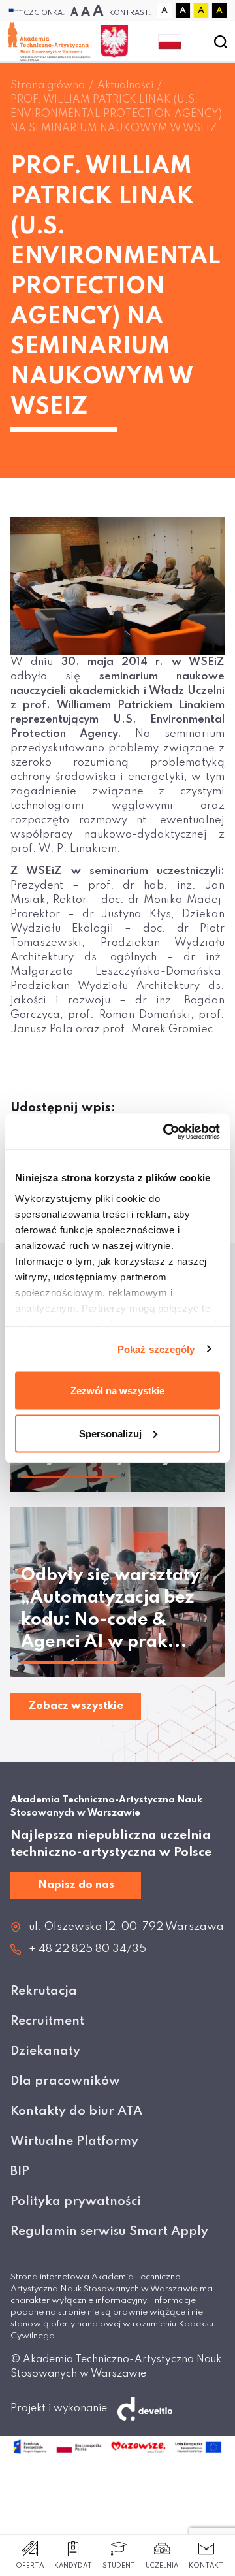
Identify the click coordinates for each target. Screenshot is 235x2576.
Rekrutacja (44, 1991)
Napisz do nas (76, 1885)
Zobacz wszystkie (76, 1706)
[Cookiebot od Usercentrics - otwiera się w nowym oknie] (166, 1132)
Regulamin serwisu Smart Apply (109, 2231)
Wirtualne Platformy (74, 2141)
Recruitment (47, 2021)
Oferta (30, 2566)
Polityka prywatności (76, 2201)
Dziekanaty (45, 2051)
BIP (20, 2171)
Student (119, 2566)
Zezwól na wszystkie (117, 1391)
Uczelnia (162, 2566)
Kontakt (206, 2566)
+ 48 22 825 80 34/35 (87, 1949)
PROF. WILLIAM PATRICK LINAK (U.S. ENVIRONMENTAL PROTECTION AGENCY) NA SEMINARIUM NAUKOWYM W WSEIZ (116, 114)
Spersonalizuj (110, 1433)
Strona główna (48, 86)
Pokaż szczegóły (156, 1349)
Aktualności (125, 86)
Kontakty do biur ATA (76, 2111)
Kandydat (73, 2566)
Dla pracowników (65, 2081)
